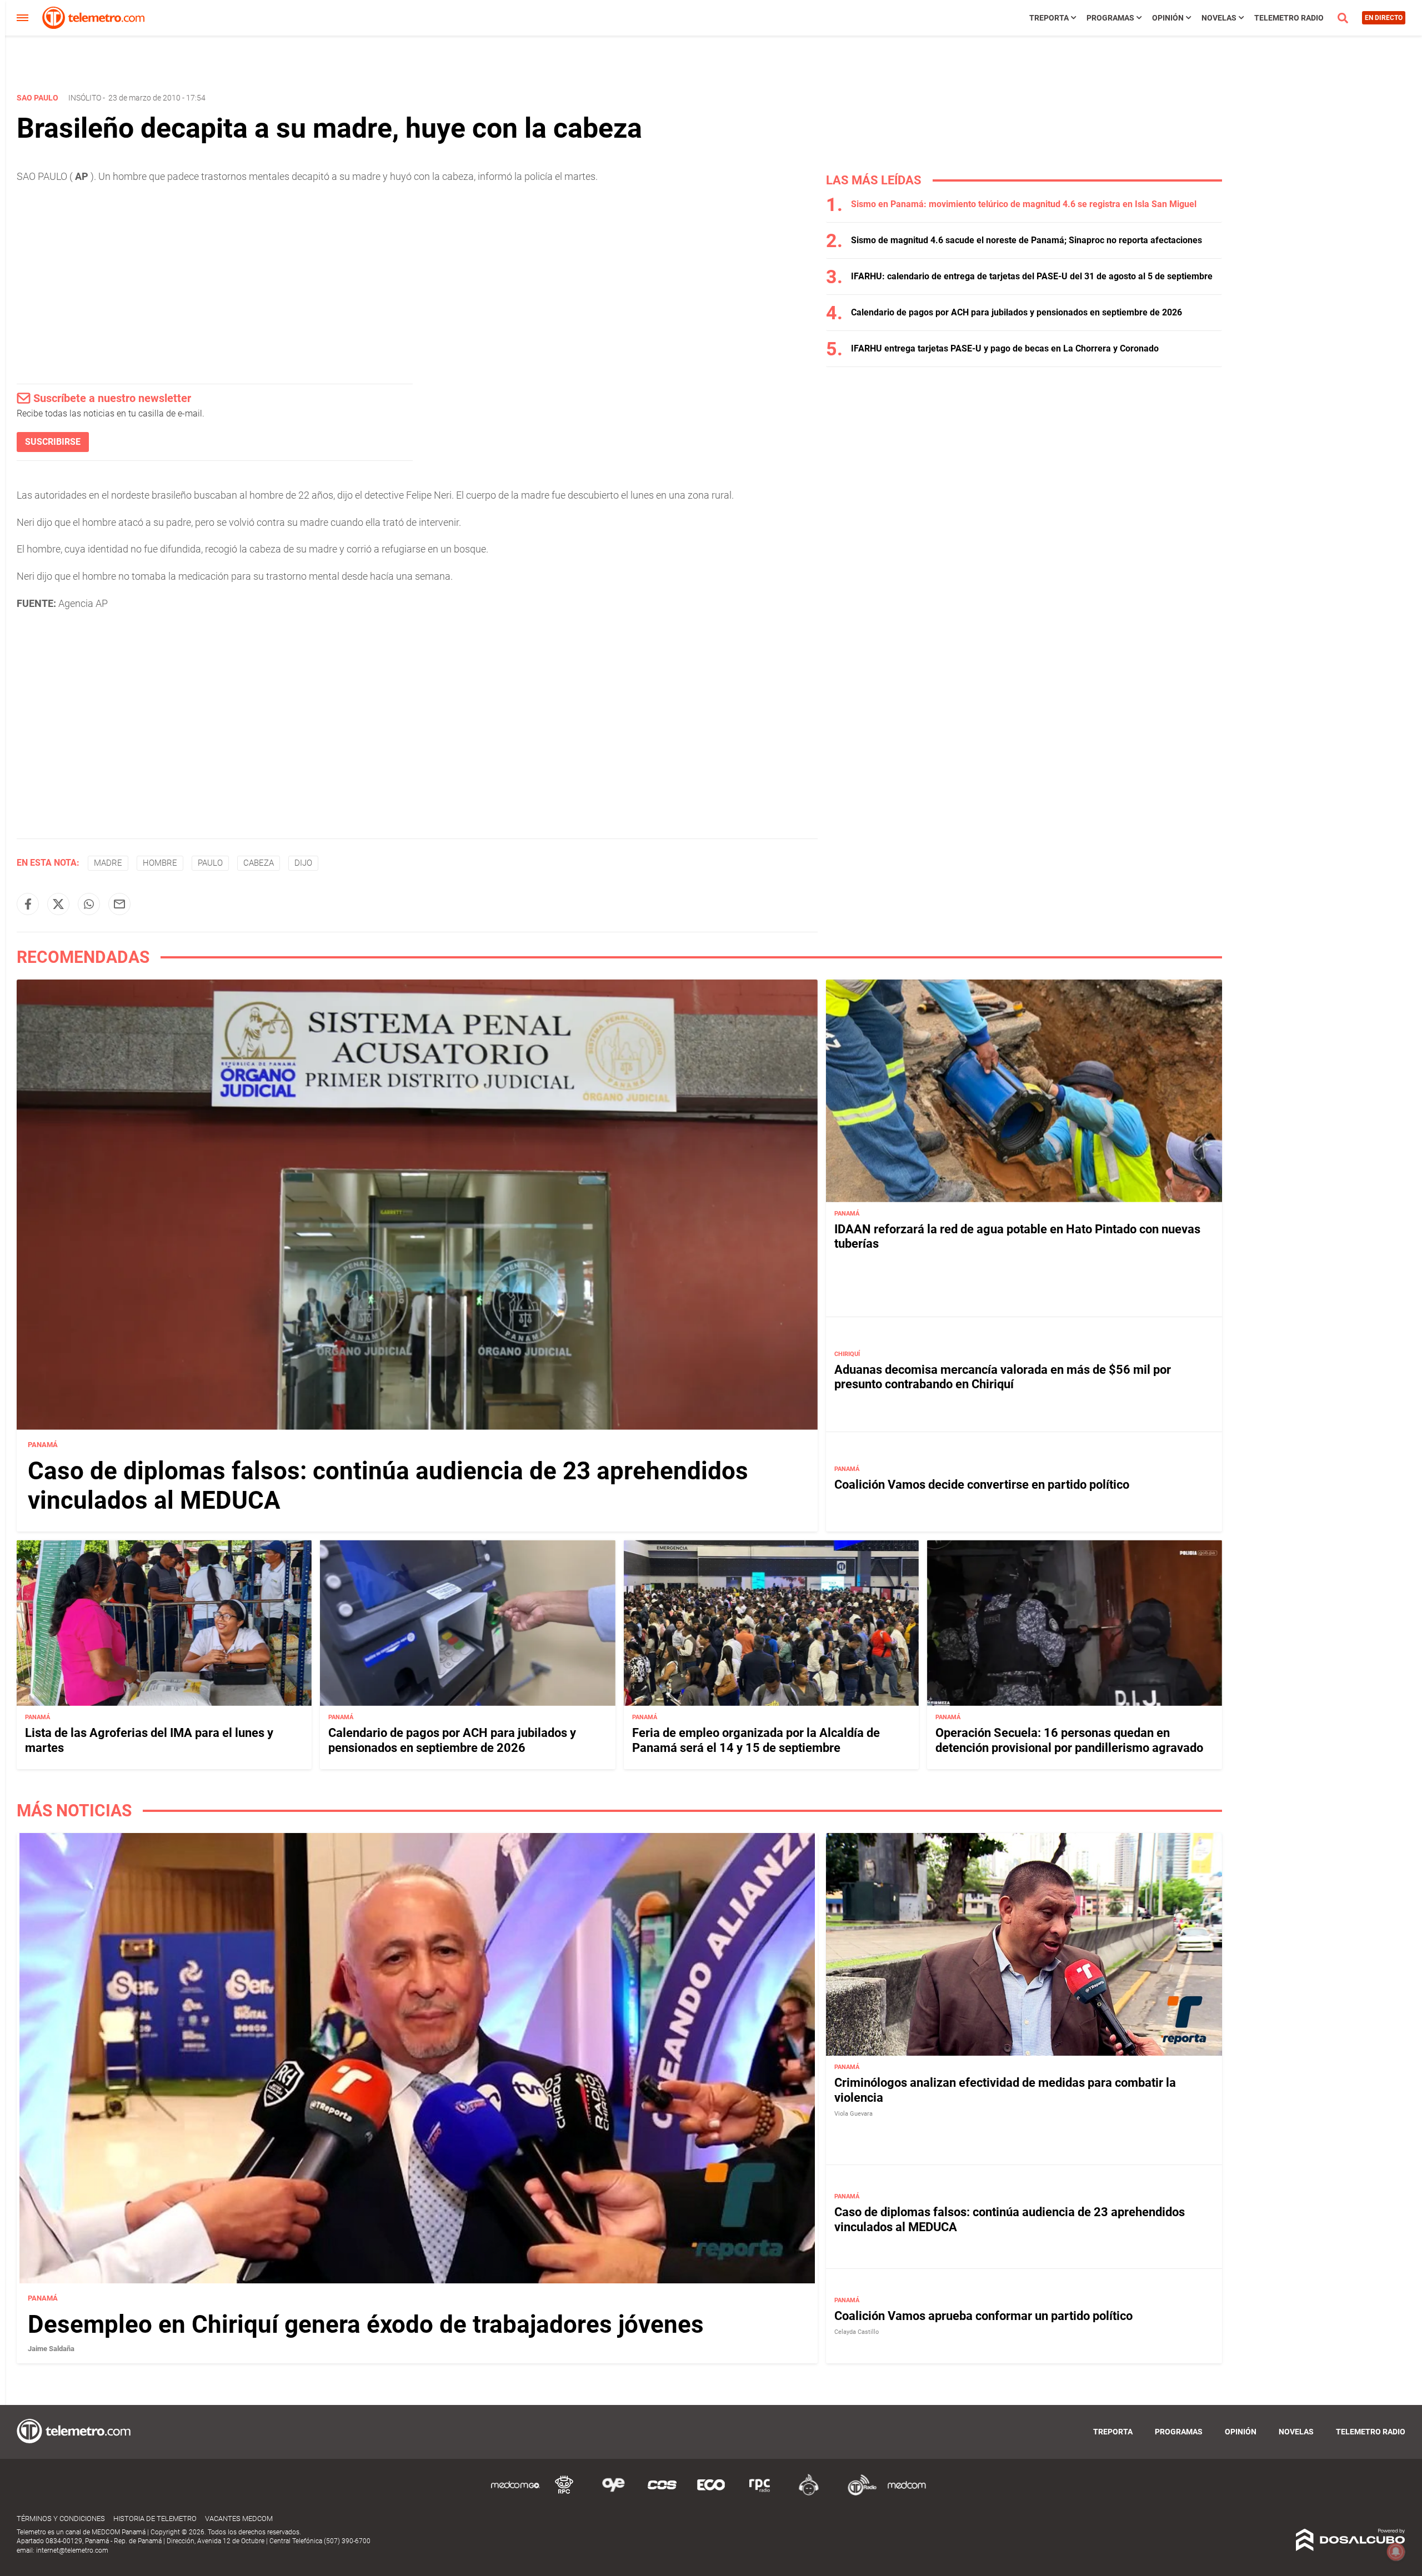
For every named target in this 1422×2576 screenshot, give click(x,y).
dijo (303, 863)
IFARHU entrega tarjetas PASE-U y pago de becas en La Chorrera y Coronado (1005, 348)
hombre (160, 863)
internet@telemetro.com (72, 2550)
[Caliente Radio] (809, 2494)
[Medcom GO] (515, 2494)
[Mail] (119, 904)
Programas (1110, 18)
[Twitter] (58, 904)
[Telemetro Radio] (858, 2494)
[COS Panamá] (662, 2494)
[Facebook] (28, 904)
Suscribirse (53, 442)
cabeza (259, 863)
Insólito (85, 98)
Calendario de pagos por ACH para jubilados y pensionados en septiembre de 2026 (1017, 312)
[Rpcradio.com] (760, 2494)
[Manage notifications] (1396, 2552)
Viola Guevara (853, 2114)
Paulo (210, 863)
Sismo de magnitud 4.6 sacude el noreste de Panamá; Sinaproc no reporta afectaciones (1027, 240)
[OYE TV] (613, 2494)
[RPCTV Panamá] (564, 2494)
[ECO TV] (711, 2494)
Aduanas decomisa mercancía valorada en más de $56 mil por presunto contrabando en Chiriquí (1003, 1377)
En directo (1384, 18)
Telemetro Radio (1289, 18)
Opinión (1168, 18)
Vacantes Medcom (239, 2519)
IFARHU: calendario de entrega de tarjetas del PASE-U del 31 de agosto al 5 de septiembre (1032, 276)
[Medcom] (907, 2494)
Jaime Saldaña (51, 2349)
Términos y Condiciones (61, 2519)
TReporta (1049, 18)
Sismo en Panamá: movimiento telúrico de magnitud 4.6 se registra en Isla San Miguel (1024, 204)
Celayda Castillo (857, 2332)
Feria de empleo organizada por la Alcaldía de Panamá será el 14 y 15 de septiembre (756, 1740)
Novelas (1219, 18)
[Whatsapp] (89, 904)
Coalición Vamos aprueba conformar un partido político (983, 2316)
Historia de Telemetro (155, 2519)
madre (108, 863)
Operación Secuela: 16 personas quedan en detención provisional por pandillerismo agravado (1069, 1740)
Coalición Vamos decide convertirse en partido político (982, 1485)
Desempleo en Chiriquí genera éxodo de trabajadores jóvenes (366, 2324)
